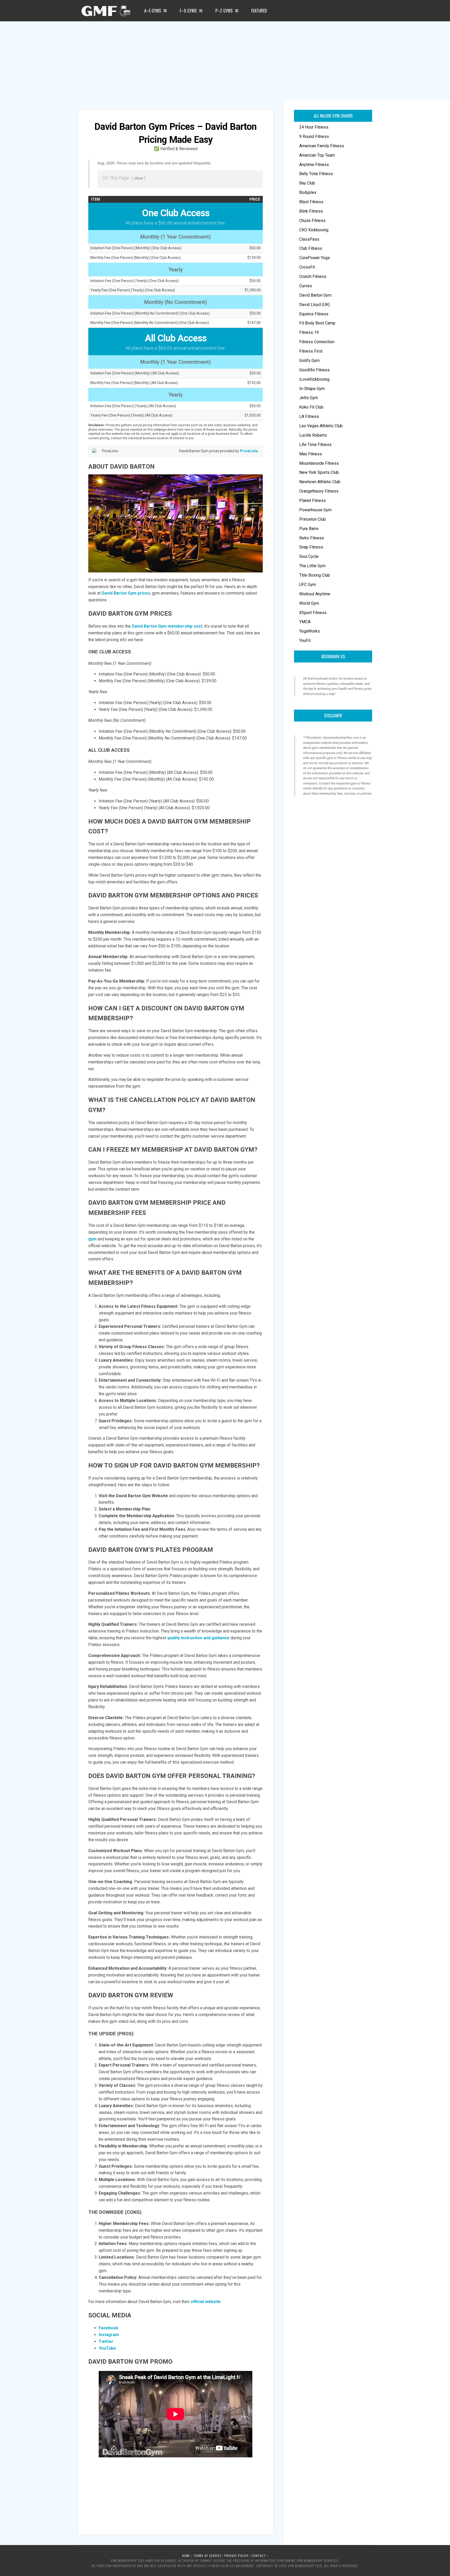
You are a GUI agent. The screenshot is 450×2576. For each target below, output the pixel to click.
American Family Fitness (322, 146)
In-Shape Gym (312, 389)
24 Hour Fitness (314, 127)
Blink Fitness (311, 211)
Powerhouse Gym (315, 510)
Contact (259, 2556)
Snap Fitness (311, 547)
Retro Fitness (312, 538)
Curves (306, 286)
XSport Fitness (313, 613)
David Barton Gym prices (126, 593)
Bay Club (307, 183)
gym (92, 1239)
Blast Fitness (311, 202)
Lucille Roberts (313, 435)
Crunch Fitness (313, 276)
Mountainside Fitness (319, 463)
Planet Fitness (312, 500)
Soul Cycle (309, 556)
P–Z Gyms (224, 11)
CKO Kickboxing (314, 230)
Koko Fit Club (311, 407)
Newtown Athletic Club (320, 482)
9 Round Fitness (314, 136)
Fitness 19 (309, 332)
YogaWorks (310, 631)
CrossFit (307, 267)
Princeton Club (312, 519)
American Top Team (317, 155)
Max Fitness (311, 454)
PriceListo (249, 451)
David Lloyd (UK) (314, 305)
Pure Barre (309, 529)
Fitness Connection (317, 342)
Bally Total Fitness (316, 174)
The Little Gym (312, 566)
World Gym (309, 603)
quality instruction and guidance (198, 1638)
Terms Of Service (207, 2556)
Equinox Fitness (314, 314)
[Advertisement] (225, 60)
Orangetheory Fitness (319, 491)
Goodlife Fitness (314, 370)
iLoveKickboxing (314, 379)
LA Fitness (309, 416)
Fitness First (311, 351)
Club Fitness (311, 248)
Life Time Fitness (315, 445)
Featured (259, 11)
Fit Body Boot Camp (317, 323)
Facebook (108, 2328)
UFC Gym (308, 585)
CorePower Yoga (314, 258)
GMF (105, 12)
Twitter (106, 2341)
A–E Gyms (153, 11)
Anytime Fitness (314, 165)
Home (186, 2556)
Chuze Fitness (312, 221)
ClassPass (309, 239)
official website (206, 2302)
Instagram (109, 2335)
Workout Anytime (315, 594)
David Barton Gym (315, 295)
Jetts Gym (309, 398)
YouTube (107, 2348)
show (139, 178)
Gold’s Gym (309, 361)
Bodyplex (308, 192)
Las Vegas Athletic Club (321, 426)
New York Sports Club (319, 472)
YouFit (305, 640)
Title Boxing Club (315, 575)
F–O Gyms (188, 11)
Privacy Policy (236, 2556)
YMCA (305, 622)
